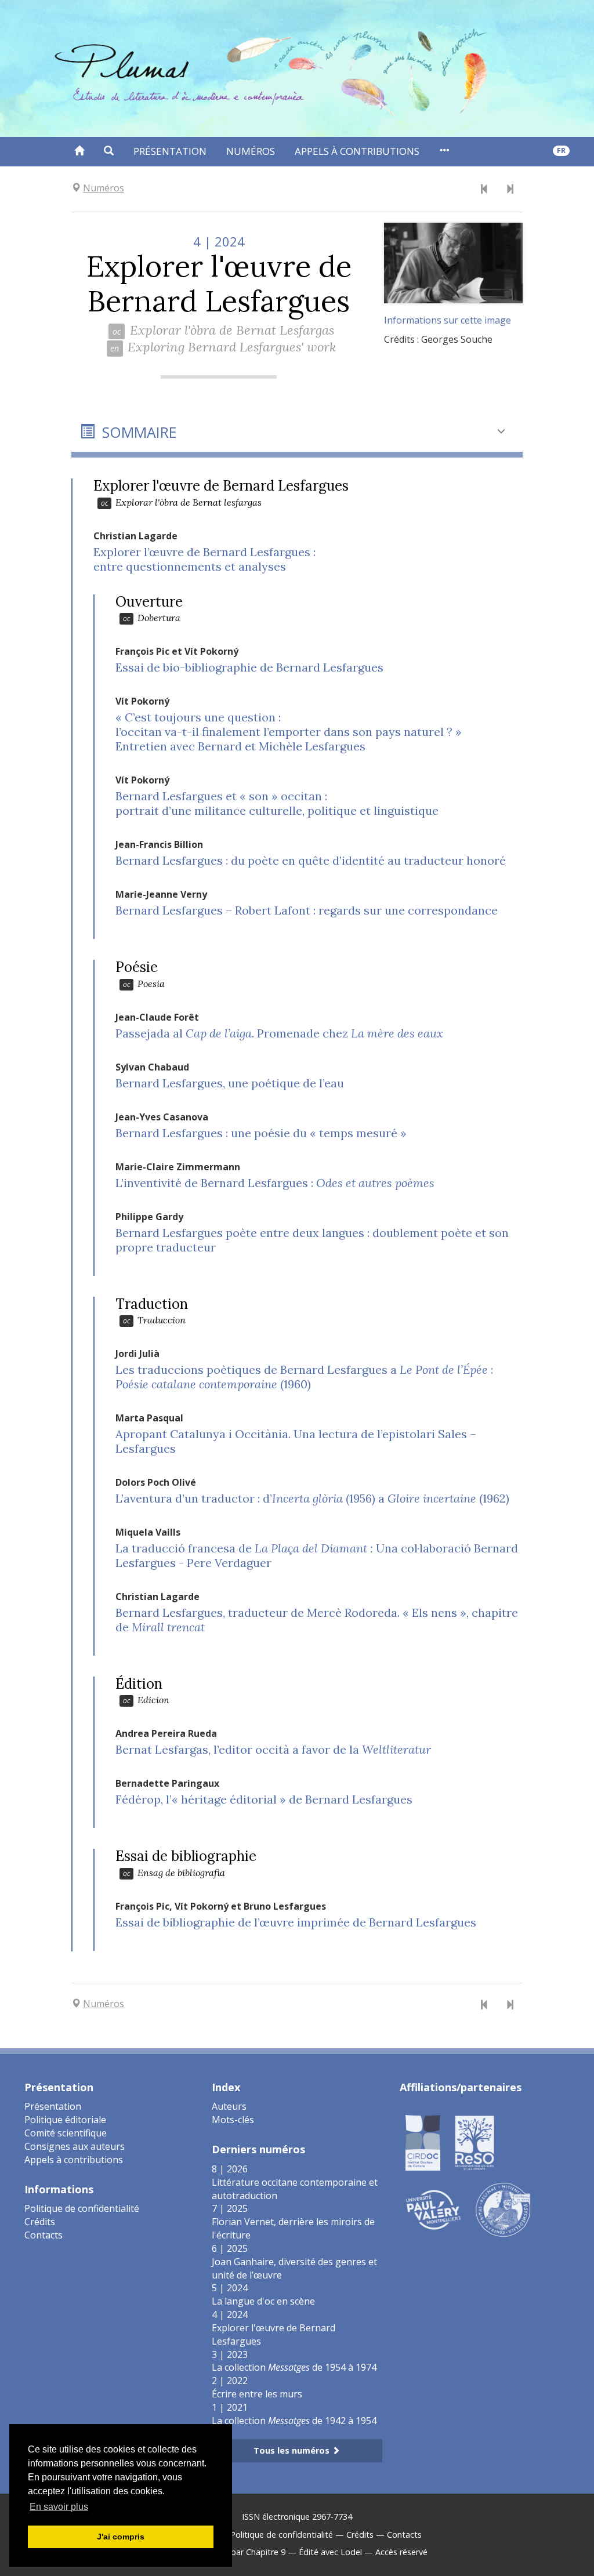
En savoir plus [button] (59, 2507)
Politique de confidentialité (82, 2208)
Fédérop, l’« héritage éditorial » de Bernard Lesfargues (264, 1799)
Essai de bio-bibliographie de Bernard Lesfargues (249, 667)
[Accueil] (79, 151)
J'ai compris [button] (121, 2537)
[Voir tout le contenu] (444, 151)
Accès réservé (401, 2552)
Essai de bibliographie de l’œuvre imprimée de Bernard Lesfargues (296, 1922)
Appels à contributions (357, 151)
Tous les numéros (293, 2450)
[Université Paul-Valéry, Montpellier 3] (433, 2209)
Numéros (251, 151)
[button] (109, 151)
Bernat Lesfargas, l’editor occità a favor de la (273, 1749)
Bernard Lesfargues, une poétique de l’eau (230, 1083)
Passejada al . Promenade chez (279, 1033)
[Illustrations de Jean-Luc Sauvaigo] (503, 2209)
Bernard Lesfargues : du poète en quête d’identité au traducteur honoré (311, 860)
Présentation (170, 151)
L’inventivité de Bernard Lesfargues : (275, 1183)
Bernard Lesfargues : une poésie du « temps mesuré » (261, 1133)
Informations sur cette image (448, 320)
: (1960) (304, 1377)
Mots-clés (233, 2120)
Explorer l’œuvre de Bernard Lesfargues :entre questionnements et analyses (204, 559)
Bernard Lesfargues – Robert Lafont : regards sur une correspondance (307, 910)
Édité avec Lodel (330, 2552)
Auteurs (229, 2106)
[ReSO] (475, 2142)
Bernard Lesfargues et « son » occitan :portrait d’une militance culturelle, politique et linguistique (277, 803)
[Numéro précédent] (484, 190)
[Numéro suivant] (510, 190)
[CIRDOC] (423, 2142)
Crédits (40, 2222)
